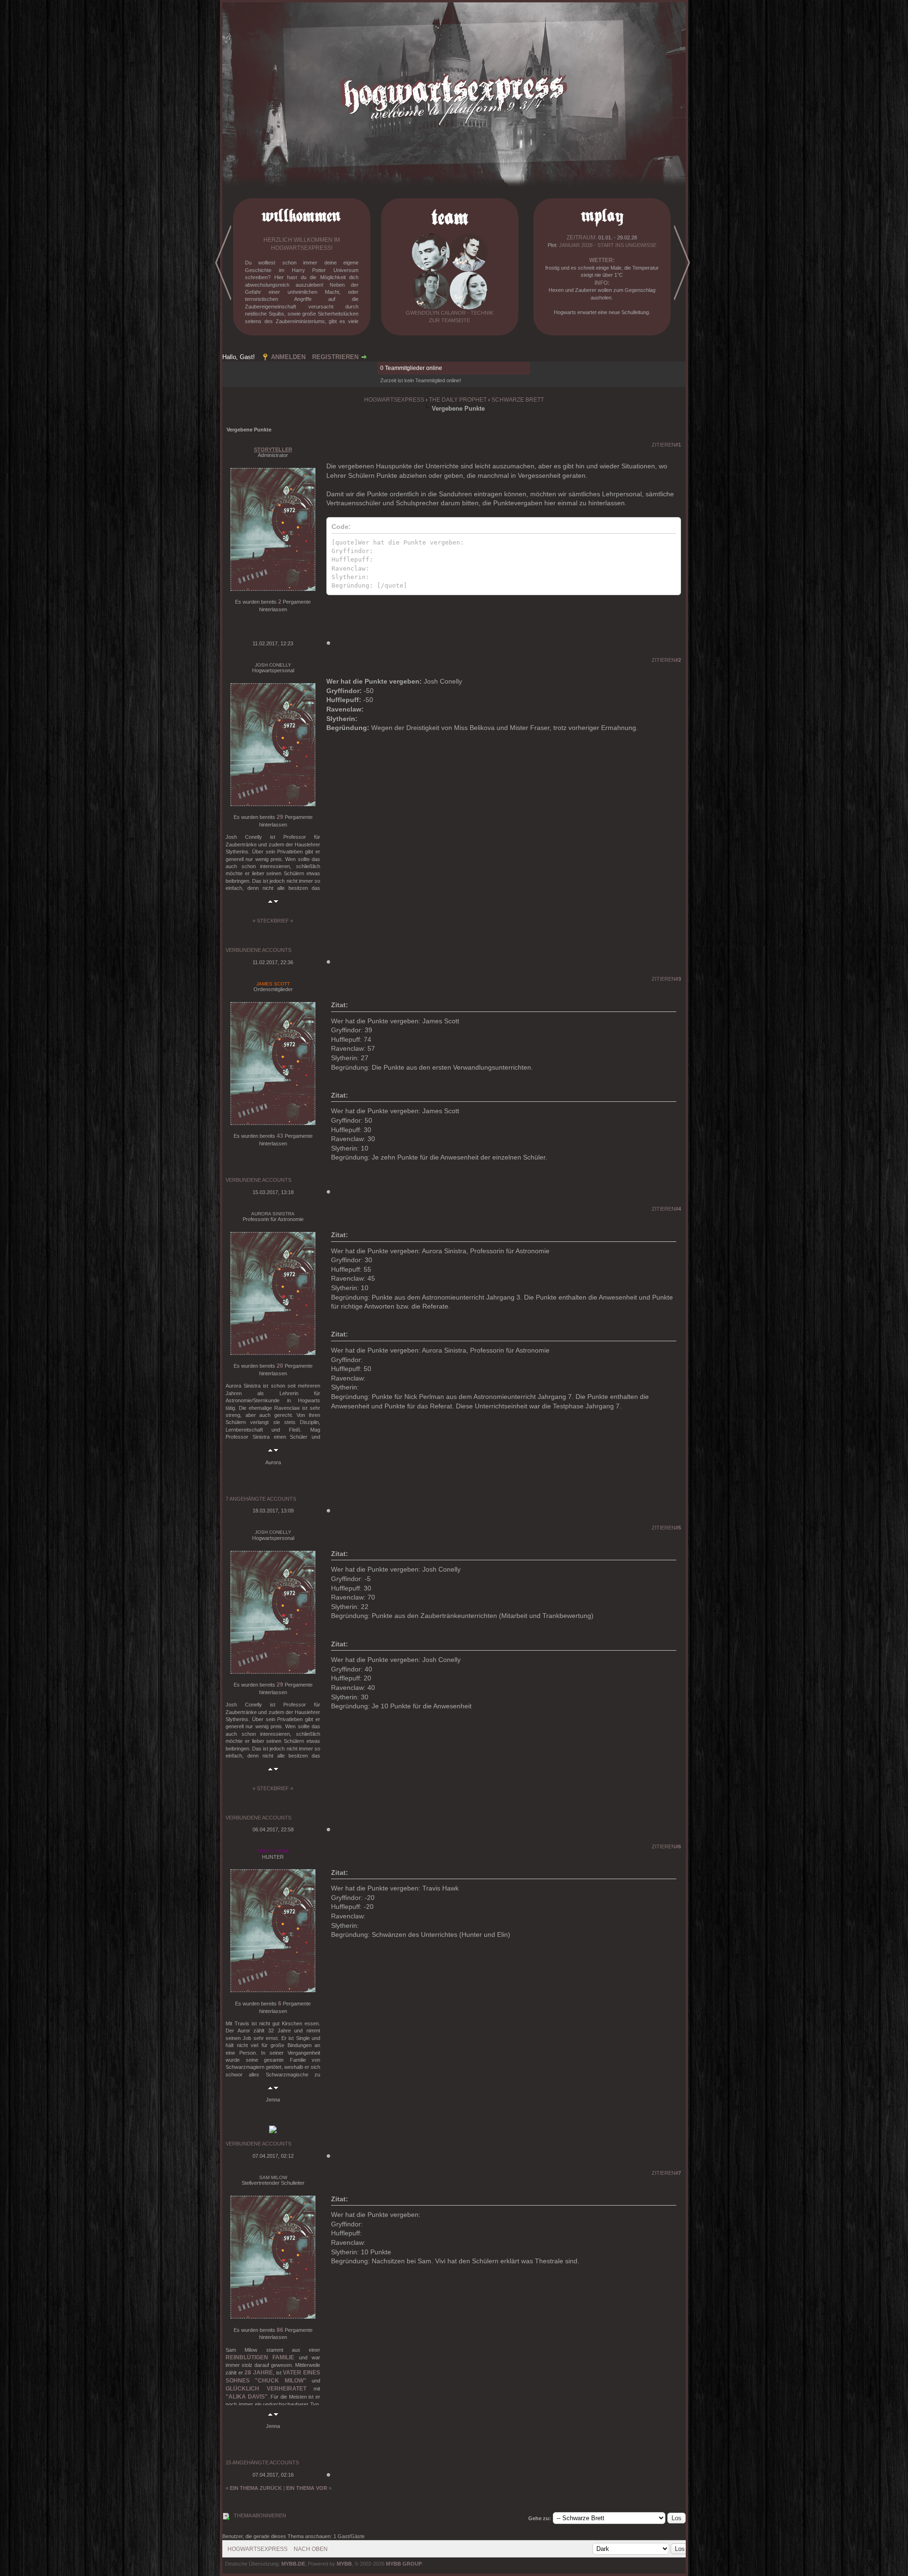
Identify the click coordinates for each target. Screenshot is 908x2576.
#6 (678, 1846)
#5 (678, 1528)
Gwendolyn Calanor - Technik (450, 313)
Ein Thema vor (307, 2488)
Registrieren (335, 357)
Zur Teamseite (450, 320)
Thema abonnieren (260, 2515)
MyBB (344, 2564)
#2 (678, 660)
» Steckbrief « (273, 921)
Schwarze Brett (518, 400)
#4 (678, 1209)
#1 (678, 445)
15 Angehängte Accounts (262, 2462)
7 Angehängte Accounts (261, 1499)
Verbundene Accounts (258, 950)
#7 (678, 2173)
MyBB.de (293, 2564)
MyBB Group (404, 2564)
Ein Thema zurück (256, 2488)
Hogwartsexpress (394, 400)
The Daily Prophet (458, 400)
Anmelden (288, 357)
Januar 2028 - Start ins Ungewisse (608, 245)
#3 (678, 979)
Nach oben (311, 2549)
